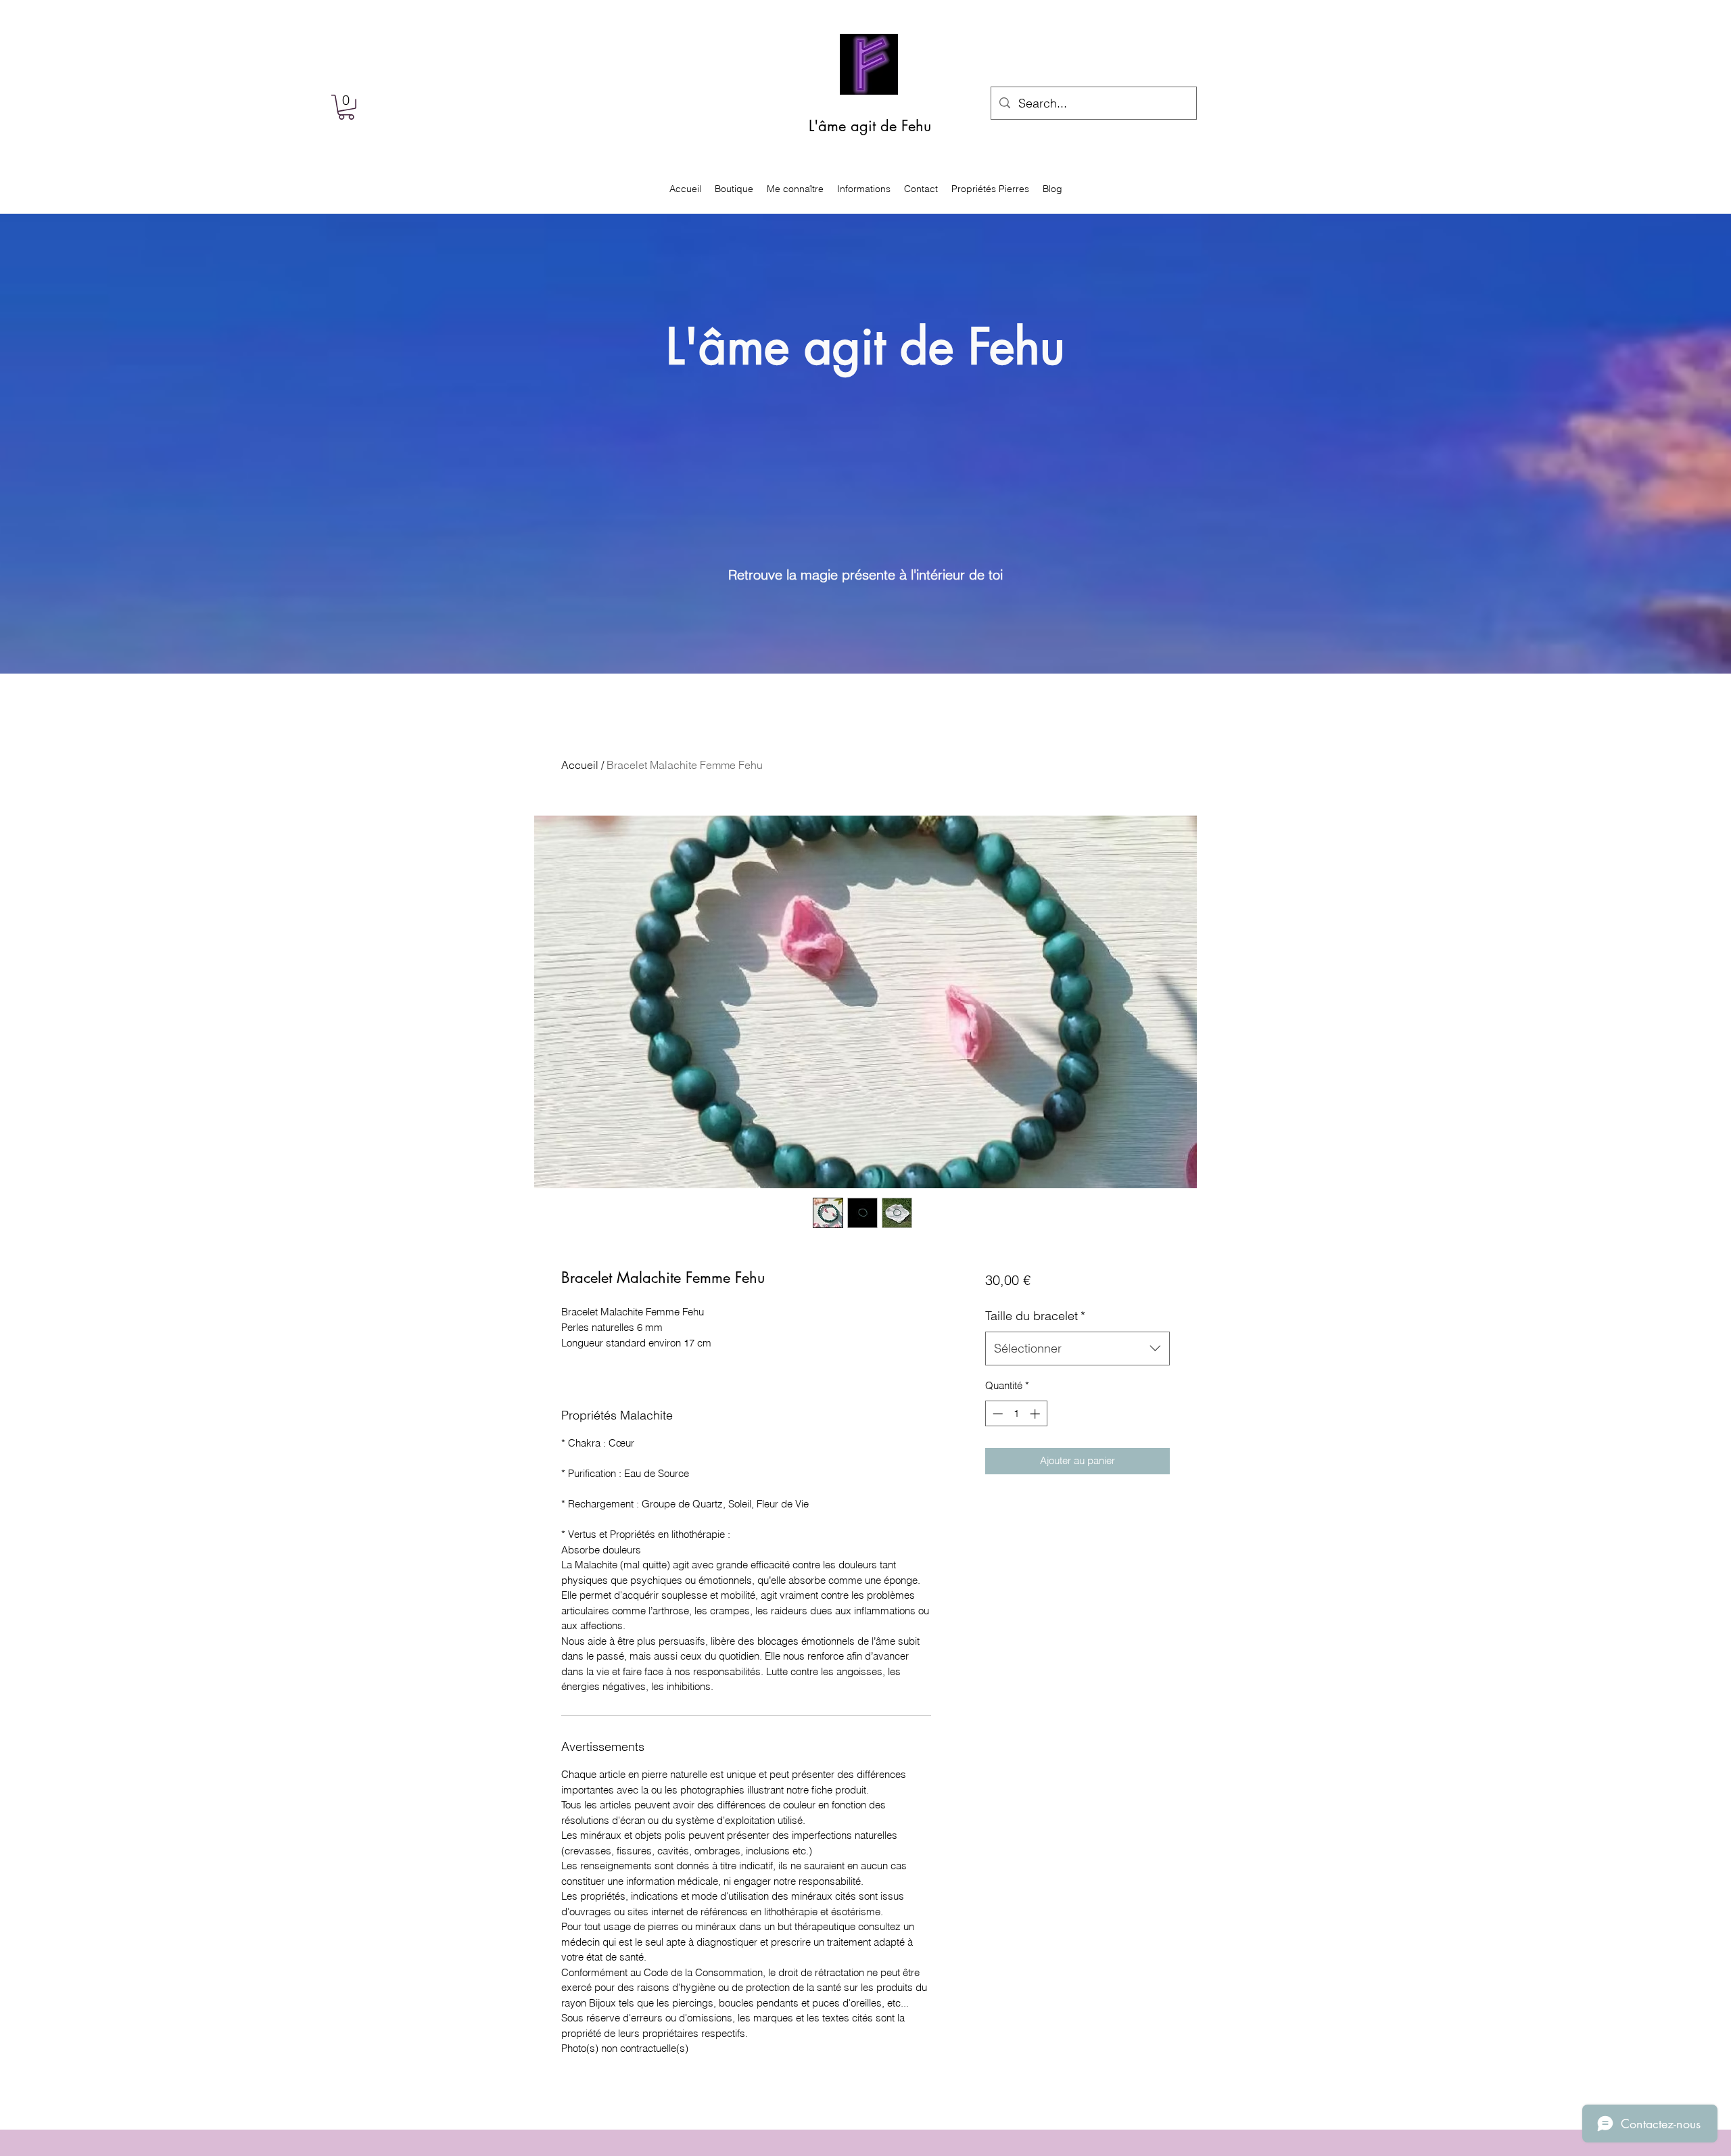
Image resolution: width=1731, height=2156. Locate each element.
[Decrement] (996, 1414)
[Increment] (1036, 1414)
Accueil (580, 765)
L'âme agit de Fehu (870, 126)
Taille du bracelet (1035, 1316)
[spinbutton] (1016, 1414)
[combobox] (1077, 1349)
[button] (346, 107)
